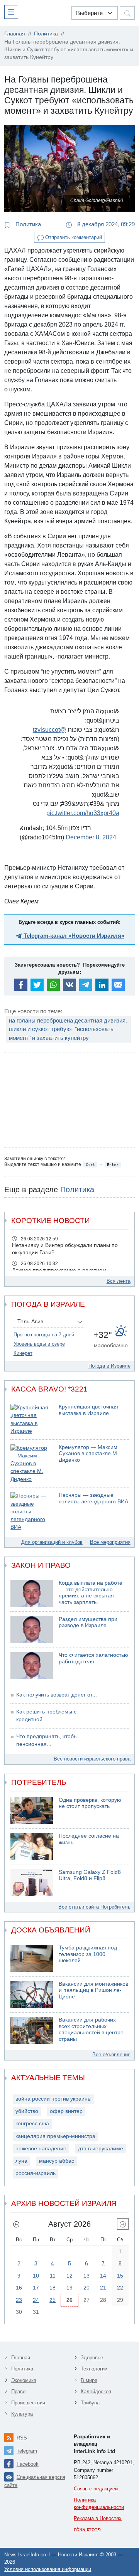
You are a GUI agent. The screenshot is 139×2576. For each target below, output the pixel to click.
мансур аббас (57, 2161)
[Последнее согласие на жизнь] (32, 1846)
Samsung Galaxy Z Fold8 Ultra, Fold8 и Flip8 (90, 1875)
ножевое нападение (41, 2149)
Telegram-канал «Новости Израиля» (73, 936)
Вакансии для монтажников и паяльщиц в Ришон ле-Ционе (93, 1990)
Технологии (94, 2369)
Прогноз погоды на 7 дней (44, 1335)
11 (53, 2276)
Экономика (24, 2380)
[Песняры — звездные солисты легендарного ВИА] (32, 1512)
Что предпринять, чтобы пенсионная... (47, 1740)
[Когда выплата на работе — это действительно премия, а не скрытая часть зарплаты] (32, 1594)
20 (86, 2288)
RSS (22, 2438)
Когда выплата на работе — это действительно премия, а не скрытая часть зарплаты (91, 1593)
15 (120, 2276)
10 (36, 2276)
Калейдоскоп (96, 2392)
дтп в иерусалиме (101, 2149)
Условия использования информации (48, 2569)
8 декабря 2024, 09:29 (105, 224)
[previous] (16, 2224)
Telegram (27, 2451)
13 (86, 2276)
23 (19, 2300)
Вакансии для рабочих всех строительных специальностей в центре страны (91, 2029)
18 (53, 2288)
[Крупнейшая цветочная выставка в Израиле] (32, 1419)
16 (19, 2288)
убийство (27, 2111)
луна (21, 2161)
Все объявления (111, 2055)
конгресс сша (32, 2124)
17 (36, 2288)
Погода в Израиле (109, 1366)
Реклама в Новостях (98, 2518)
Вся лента (119, 1281)
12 (69, 2276)
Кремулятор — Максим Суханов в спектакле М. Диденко (89, 1454)
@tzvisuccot (49, 730)
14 (103, 2276)
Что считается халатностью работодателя (93, 1658)
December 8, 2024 (91, 837)
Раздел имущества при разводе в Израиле (88, 1622)
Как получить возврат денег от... (57, 1695)
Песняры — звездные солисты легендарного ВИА (93, 1498)
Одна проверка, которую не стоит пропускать (90, 1803)
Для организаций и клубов (52, 1542)
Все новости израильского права (92, 1759)
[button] (13, 12)
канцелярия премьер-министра (55, 2136)
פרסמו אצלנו (87, 2530)
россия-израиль (36, 2173)
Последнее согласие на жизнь (89, 1839)
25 (53, 2300)
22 (120, 2288)
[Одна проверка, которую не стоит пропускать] (32, 1811)
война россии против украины (53, 2099)
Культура (22, 2414)
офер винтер (66, 2111)
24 (36, 2300)
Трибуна (90, 2403)
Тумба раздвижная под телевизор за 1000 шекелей (88, 1954)
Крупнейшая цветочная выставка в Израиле (88, 1410)
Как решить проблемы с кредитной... (46, 1716)
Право (18, 2392)
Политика (27, 224)
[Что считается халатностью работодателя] (32, 1666)
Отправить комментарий (73, 237)
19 (69, 2288)
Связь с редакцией (96, 2489)
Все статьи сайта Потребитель (94, 1907)
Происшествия (28, 2403)
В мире (89, 2380)
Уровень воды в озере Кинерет (39, 1349)
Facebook (28, 2464)
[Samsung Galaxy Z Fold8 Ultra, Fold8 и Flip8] (32, 1883)
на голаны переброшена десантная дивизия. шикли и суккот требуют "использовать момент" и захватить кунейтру (68, 1029)
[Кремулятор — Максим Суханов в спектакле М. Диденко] (32, 1464)
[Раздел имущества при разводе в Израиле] (32, 1630)
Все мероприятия (110, 1542)
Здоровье (92, 2358)
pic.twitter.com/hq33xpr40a (83, 813)
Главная (21, 2358)
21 (103, 2288)
